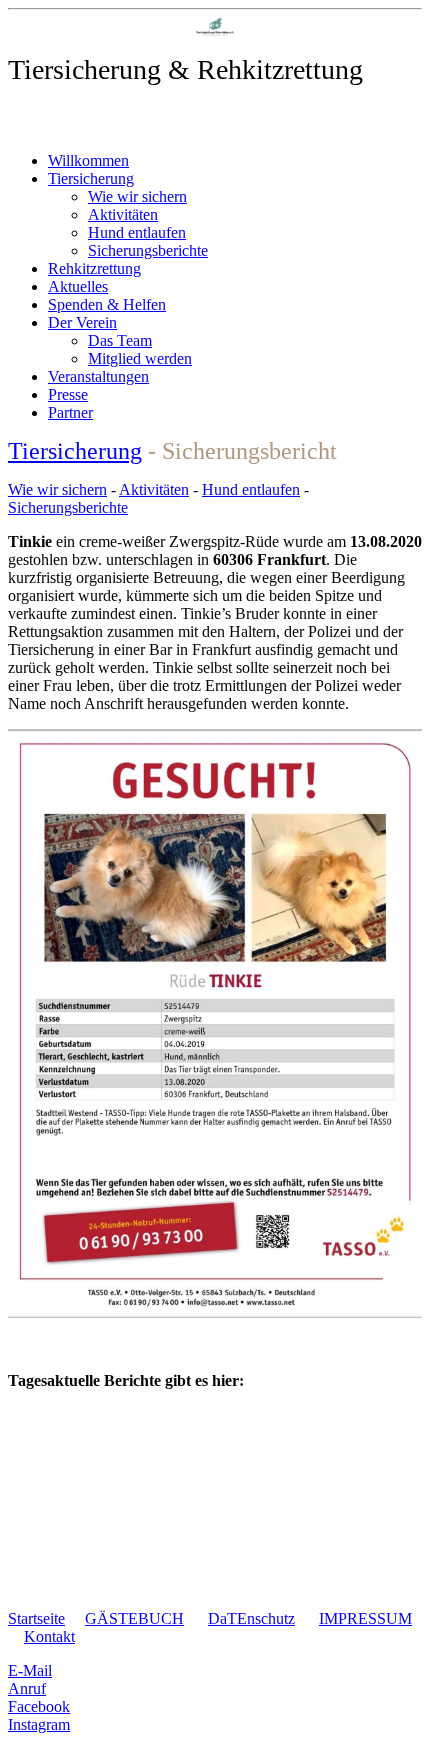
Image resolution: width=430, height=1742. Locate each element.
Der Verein (82, 322)
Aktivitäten (123, 214)
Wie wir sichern (137, 196)
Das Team (120, 340)
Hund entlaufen (137, 232)
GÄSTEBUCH (134, 1618)
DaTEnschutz (251, 1618)
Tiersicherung (91, 178)
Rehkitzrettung (94, 268)
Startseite (36, 1618)
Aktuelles (78, 286)
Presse (68, 394)
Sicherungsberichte (148, 250)
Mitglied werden (140, 358)
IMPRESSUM (365, 1618)
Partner (70, 412)
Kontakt (49, 1636)
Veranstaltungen (98, 376)
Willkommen (88, 160)
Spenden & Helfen (107, 304)
